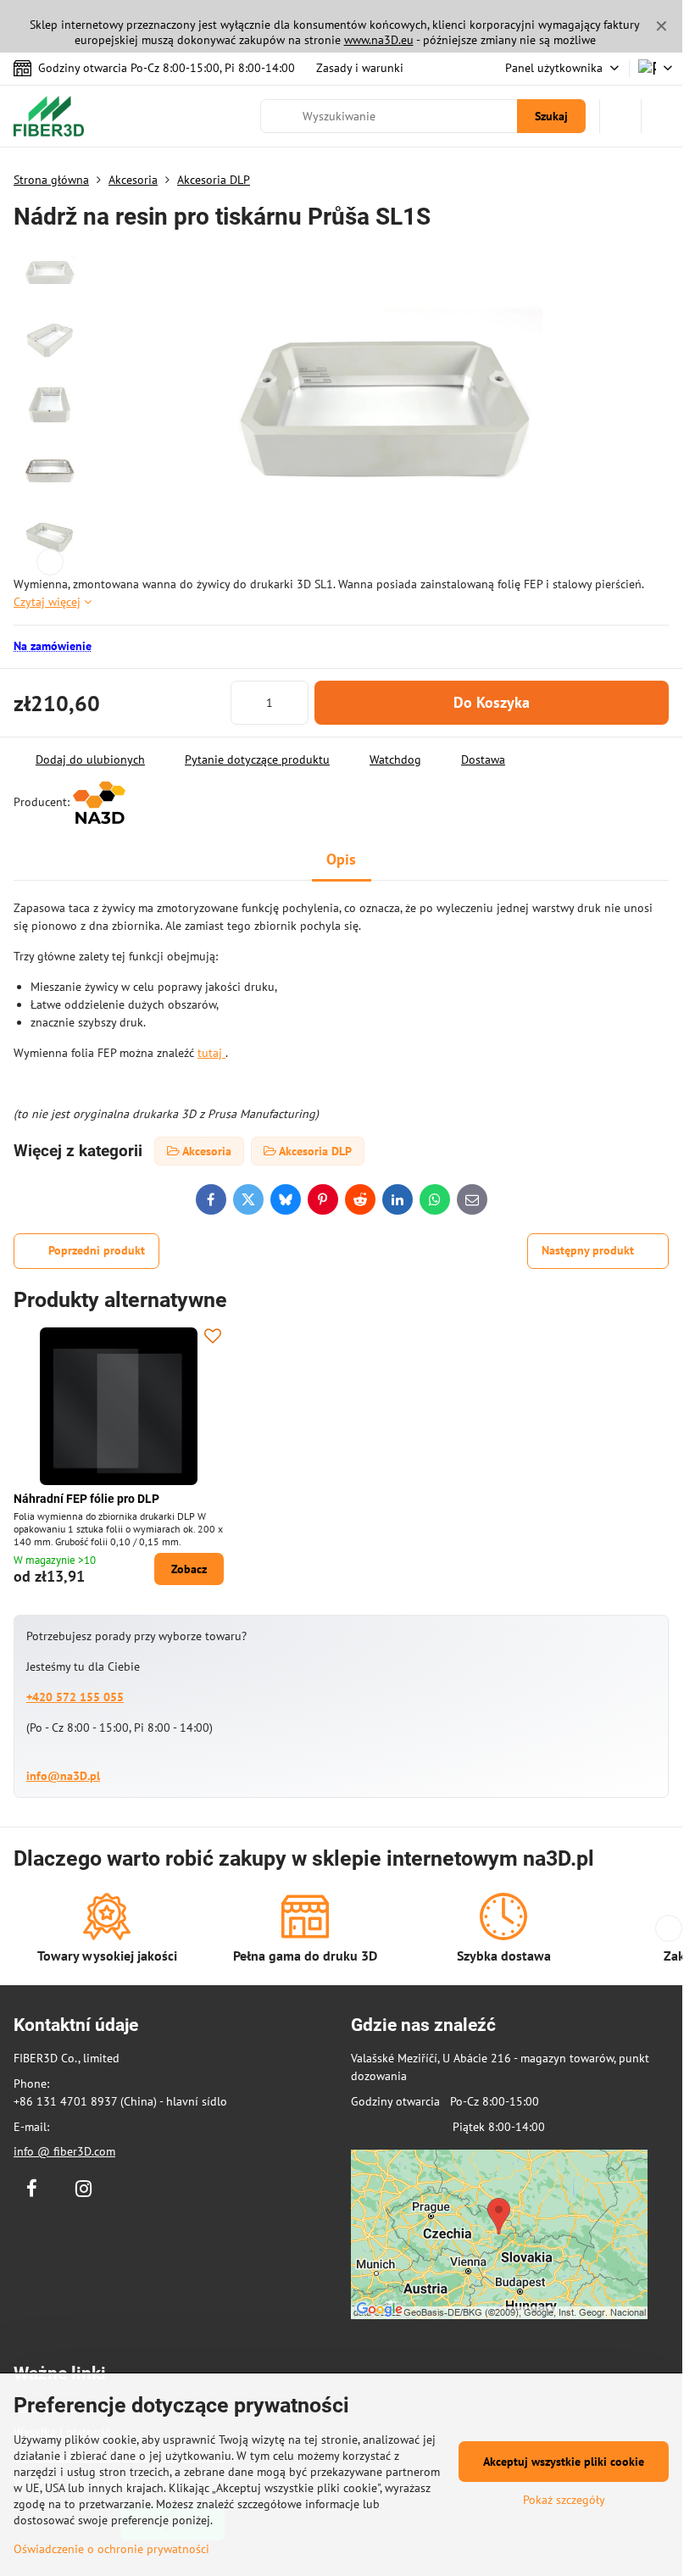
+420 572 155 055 (75, 1697)
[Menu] (662, 116)
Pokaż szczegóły (564, 2500)
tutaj (211, 1053)
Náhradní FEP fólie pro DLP (86, 1499)
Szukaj (551, 116)
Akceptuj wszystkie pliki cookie (564, 2462)
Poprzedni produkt (97, 1250)
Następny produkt (588, 1250)
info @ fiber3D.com (64, 2151)
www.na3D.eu (379, 40)
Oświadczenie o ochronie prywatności (111, 2549)
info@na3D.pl (63, 1776)
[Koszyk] (620, 116)
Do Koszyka (492, 702)
